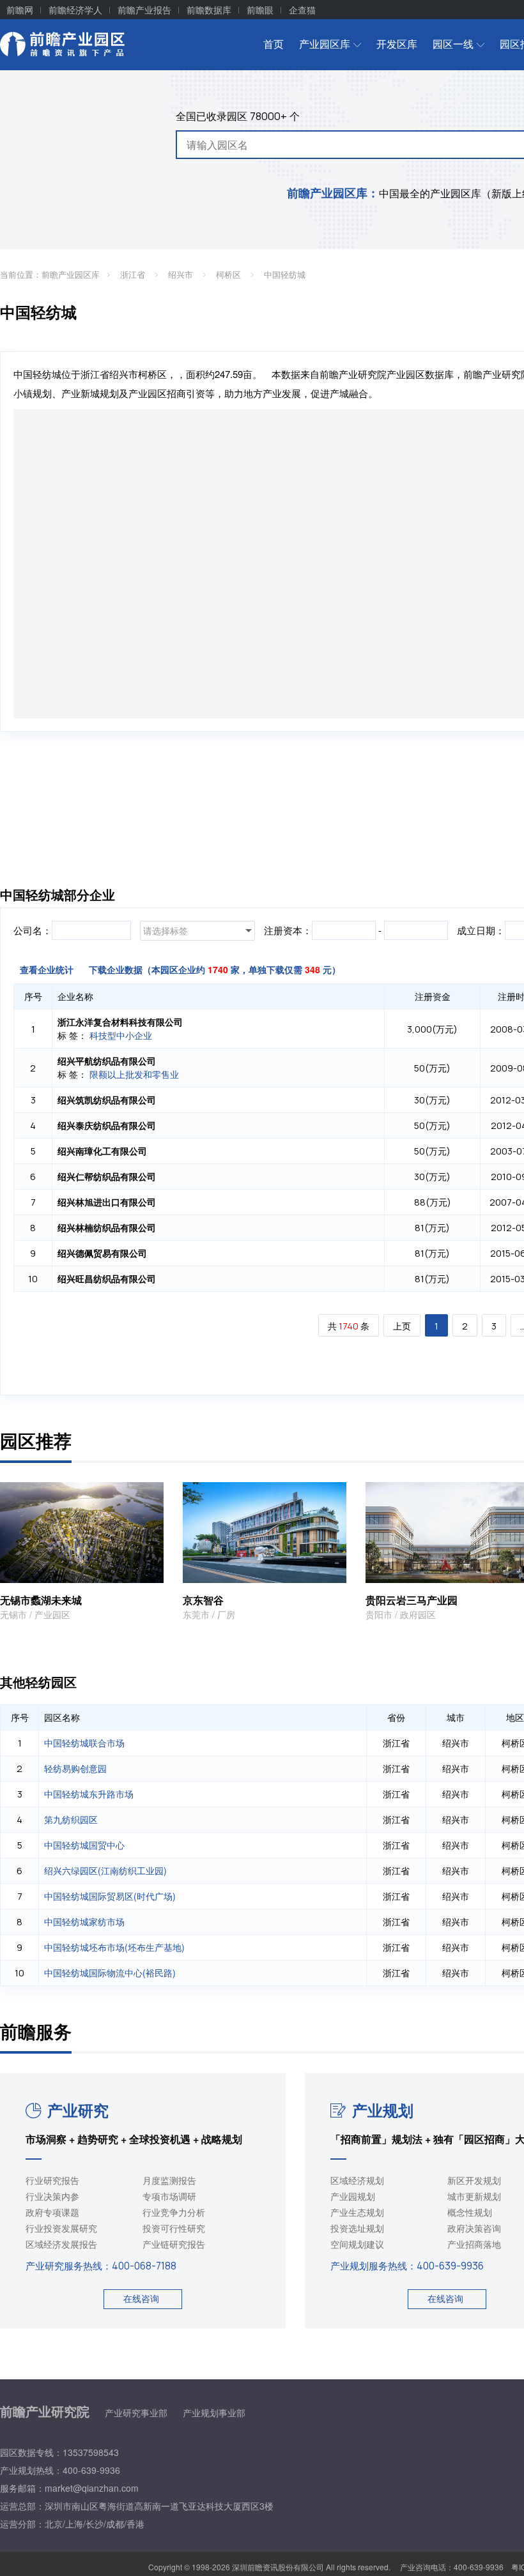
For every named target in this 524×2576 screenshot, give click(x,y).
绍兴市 (182, 274)
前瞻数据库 (209, 10)
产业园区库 (325, 44)
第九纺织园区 (71, 1819)
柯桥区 (230, 274)
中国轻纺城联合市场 (84, 1743)
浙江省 (134, 274)
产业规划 (383, 2110)
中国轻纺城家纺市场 (84, 1921)
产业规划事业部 (214, 2413)
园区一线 (453, 44)
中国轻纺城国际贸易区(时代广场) (110, 1896)
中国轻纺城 (285, 274)
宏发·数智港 (392, 1600)
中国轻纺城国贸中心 (84, 1845)
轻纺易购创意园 (75, 1768)
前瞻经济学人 (75, 10)
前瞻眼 (260, 10)
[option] (265, 1552)
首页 (274, 44)
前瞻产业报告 (144, 10)
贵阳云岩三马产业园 (229, 1600)
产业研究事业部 (136, 2413)
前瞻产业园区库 (71, 274)
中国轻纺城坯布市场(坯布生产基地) (114, 1947)
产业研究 (78, 2110)
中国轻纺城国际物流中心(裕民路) (110, 1973)
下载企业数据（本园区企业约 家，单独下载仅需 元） (215, 969)
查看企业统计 (47, 969)
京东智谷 (20, 1600)
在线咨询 (141, 2298)
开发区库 (397, 44)
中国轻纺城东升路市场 (89, 1794)
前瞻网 (20, 10)
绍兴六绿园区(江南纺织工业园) (105, 1870)
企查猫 (302, 10)
